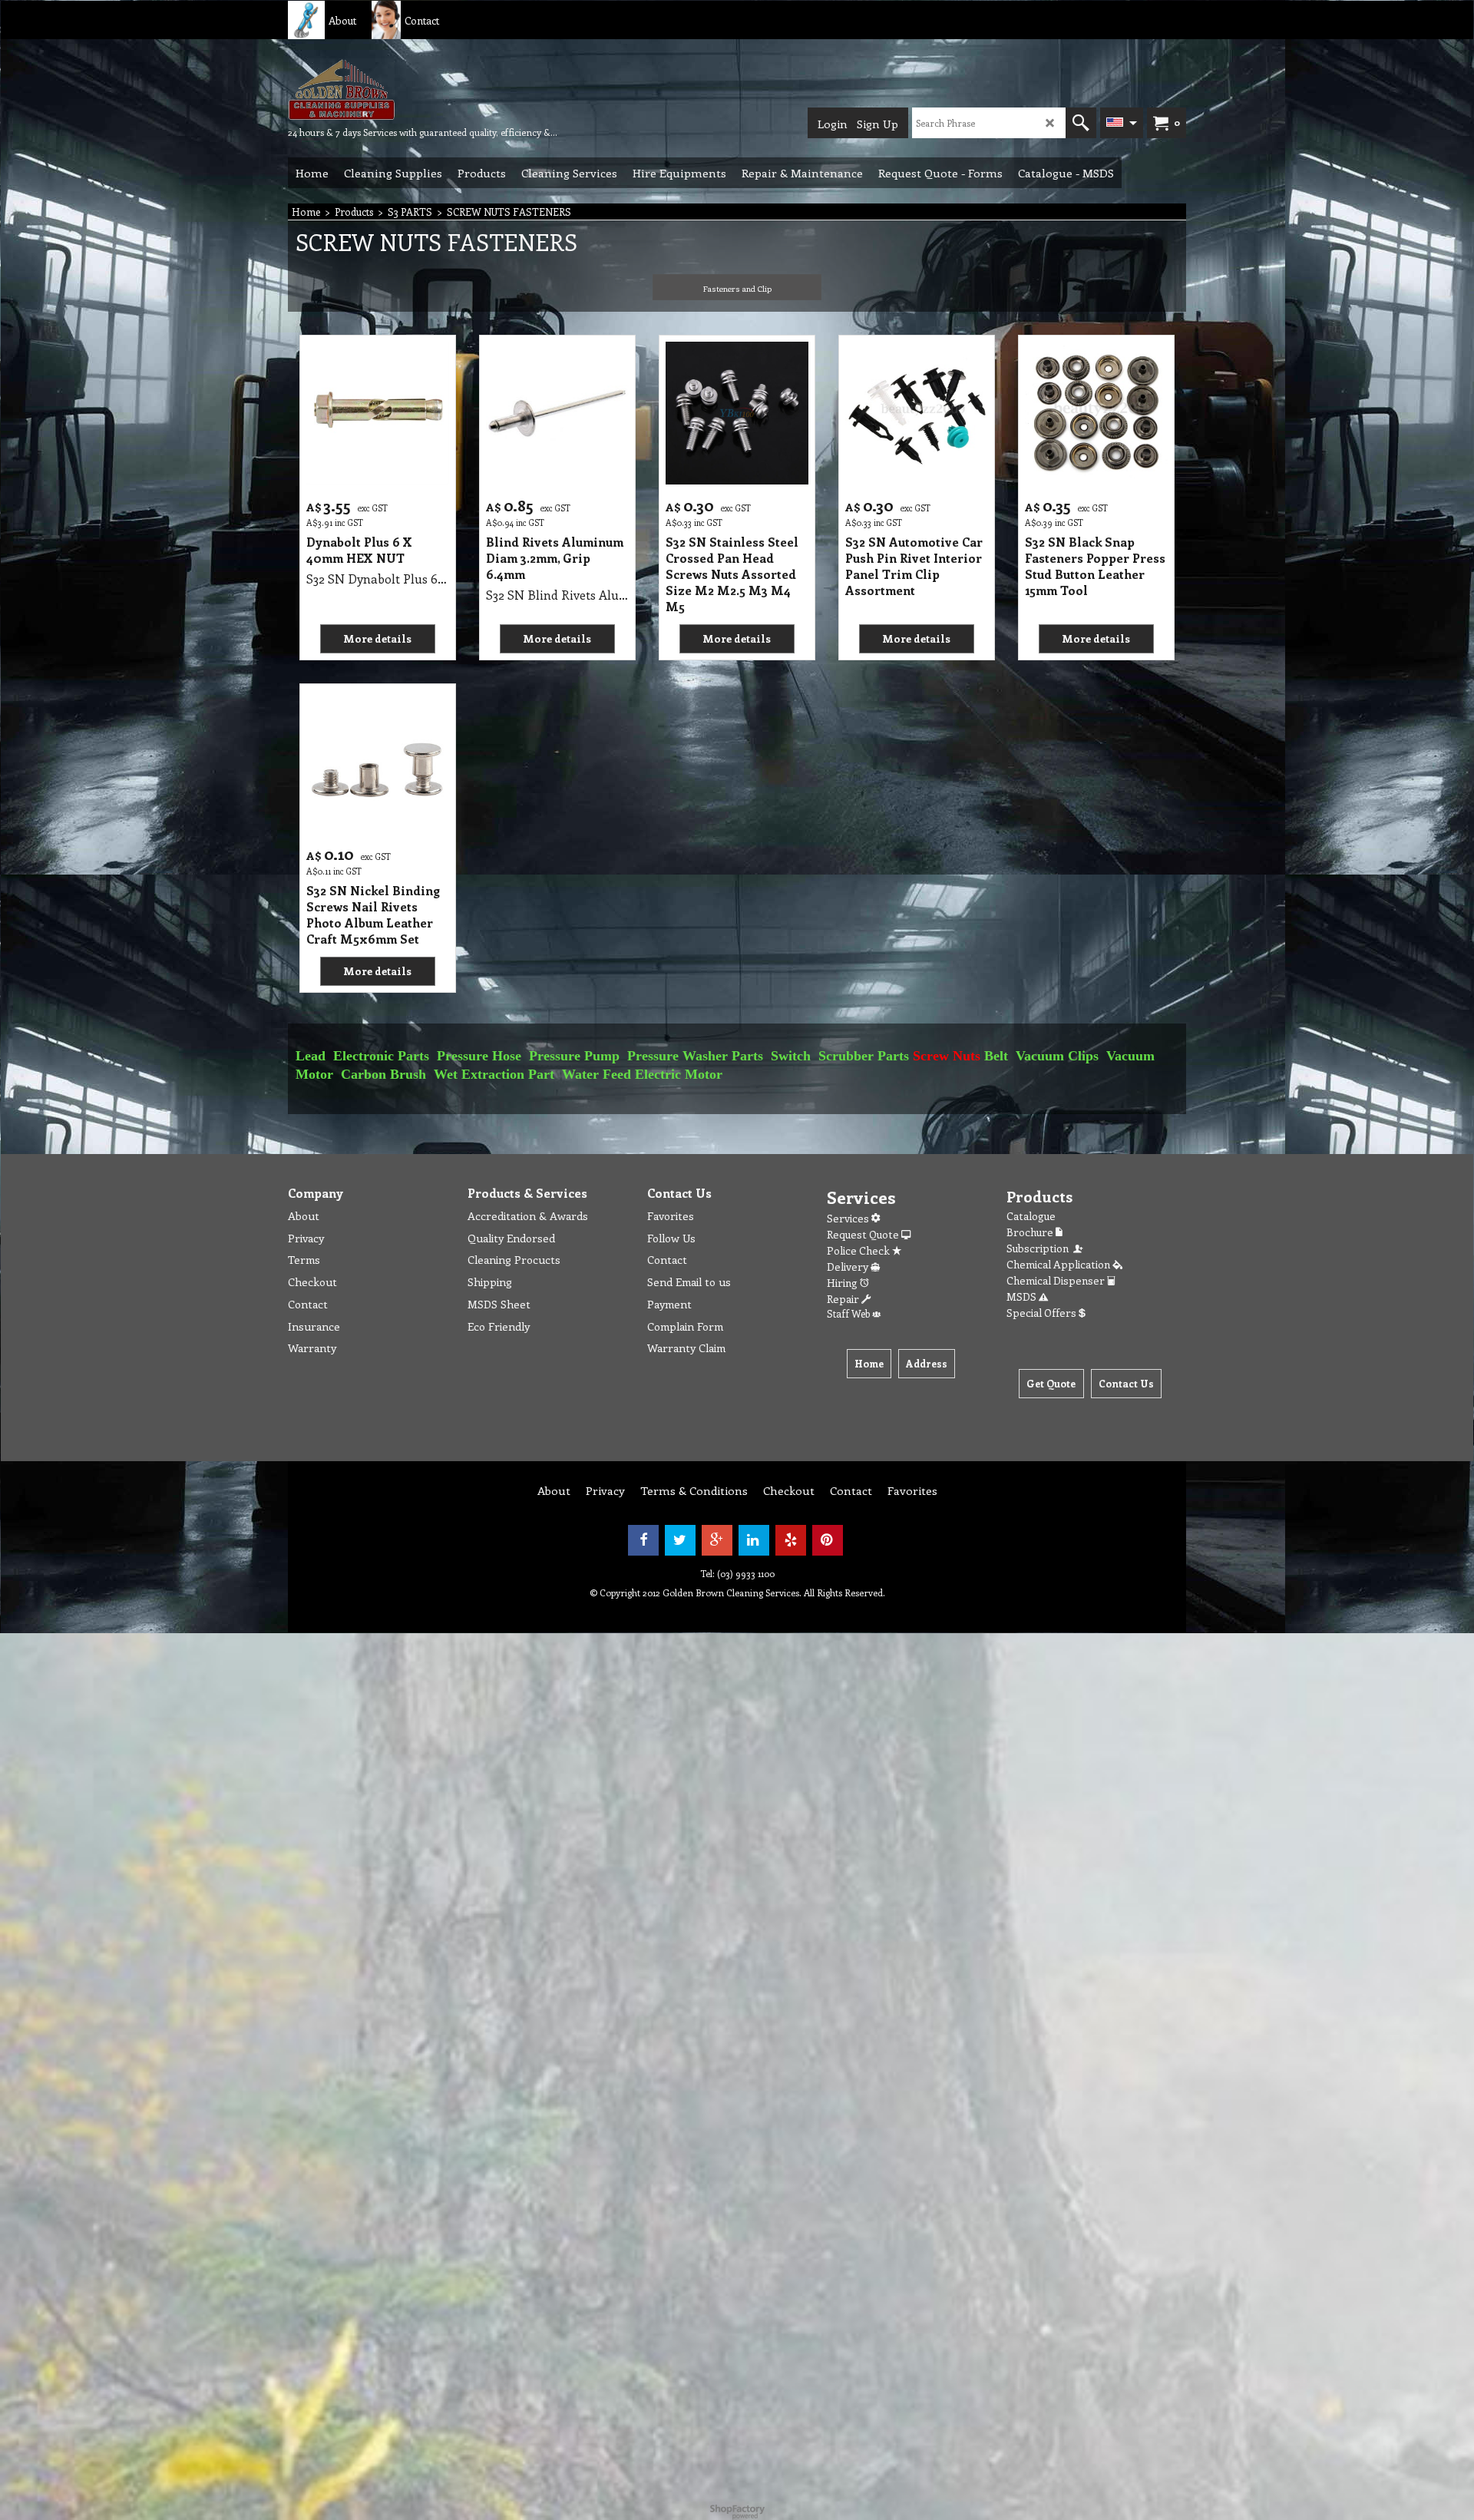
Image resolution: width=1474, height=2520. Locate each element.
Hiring (843, 1283)
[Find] (1081, 123)
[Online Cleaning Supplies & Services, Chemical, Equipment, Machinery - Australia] (403, 89)
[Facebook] (643, 1540)
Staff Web (849, 1313)
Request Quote (864, 1234)
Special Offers (1043, 1313)
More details (377, 638)
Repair (844, 1299)
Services (849, 1218)
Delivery (849, 1267)
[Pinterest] (828, 1540)
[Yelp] (791, 1540)
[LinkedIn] (754, 1540)
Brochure (1031, 1232)
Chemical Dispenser (1057, 1280)
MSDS (1023, 1296)
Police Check (859, 1250)
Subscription (1040, 1248)
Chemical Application (1059, 1264)
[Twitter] (680, 1540)
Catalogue (1031, 1216)
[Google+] (717, 1540)
